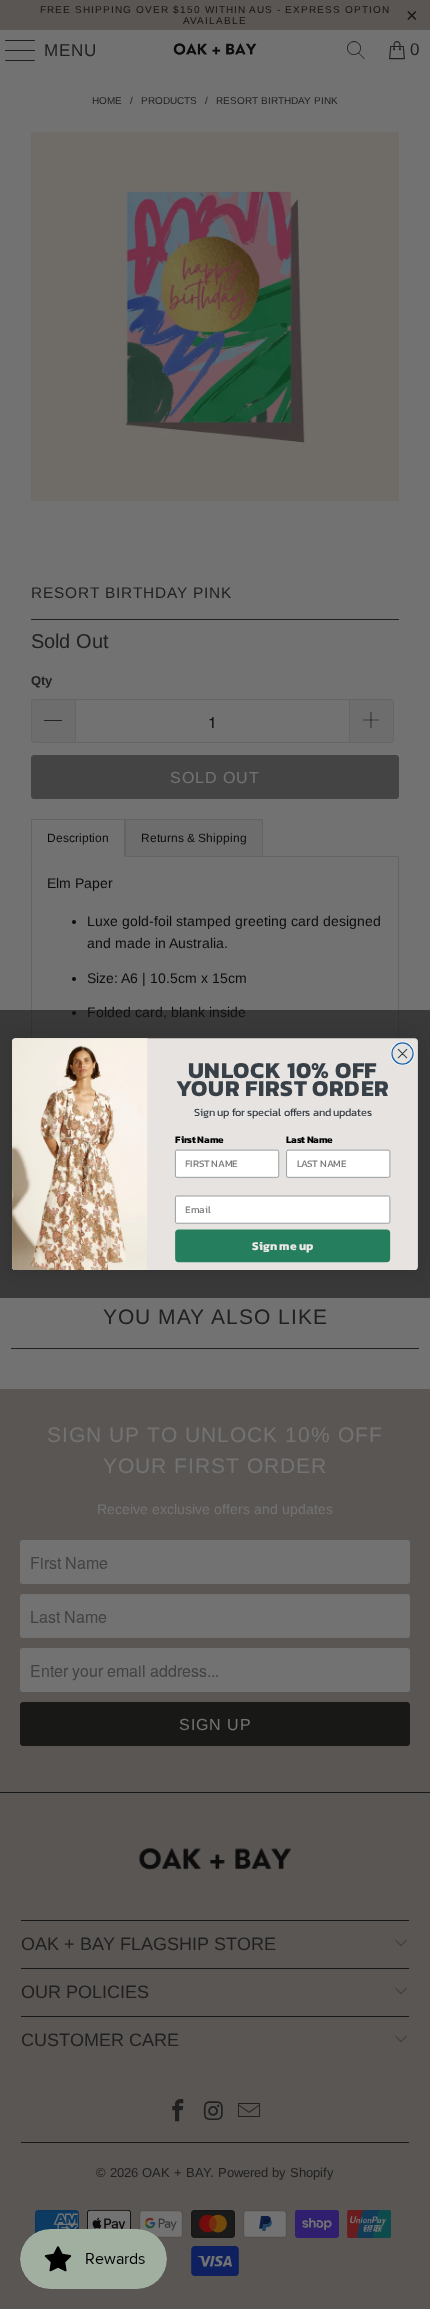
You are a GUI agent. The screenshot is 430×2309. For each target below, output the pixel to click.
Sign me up (282, 1246)
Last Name (309, 1139)
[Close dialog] (402, 1053)
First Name (199, 1139)
